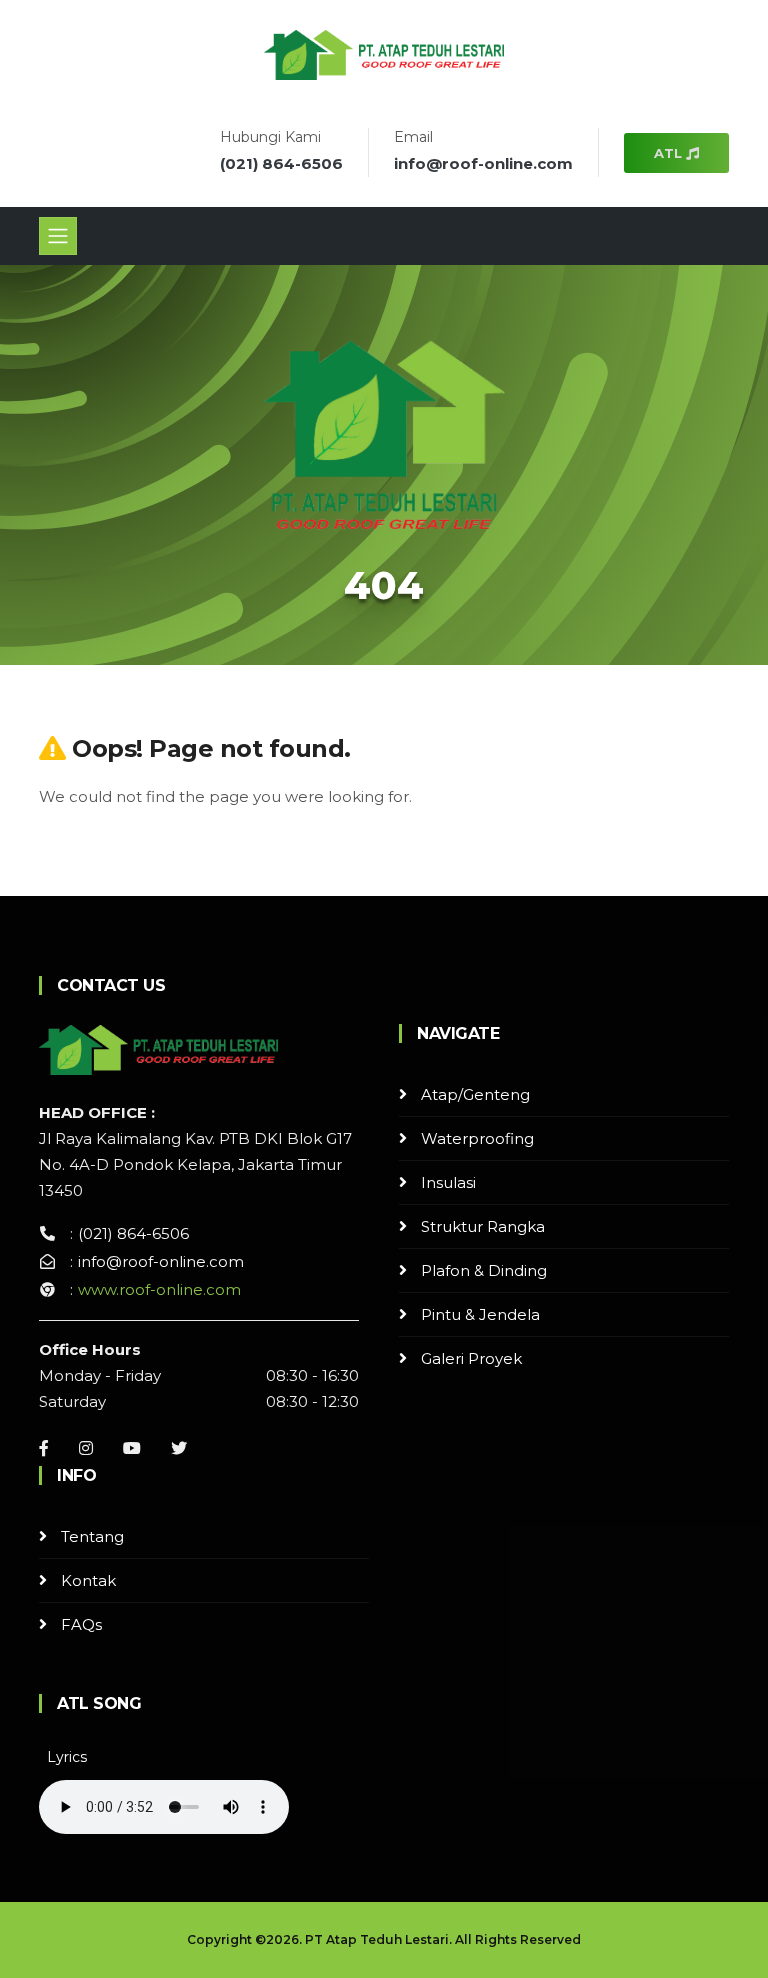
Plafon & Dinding (484, 1270)
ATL (670, 153)
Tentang (92, 1536)
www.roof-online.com (159, 1289)
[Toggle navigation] (58, 236)
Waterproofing (477, 1138)
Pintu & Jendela (480, 1314)
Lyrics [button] (67, 1757)
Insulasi (448, 1182)
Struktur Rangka (483, 1226)
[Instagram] (86, 1448)
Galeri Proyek (471, 1358)
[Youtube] (132, 1448)
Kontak (88, 1580)
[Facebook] (44, 1448)
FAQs (81, 1624)
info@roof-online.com (483, 163)
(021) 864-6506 (281, 163)
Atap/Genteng (475, 1094)
